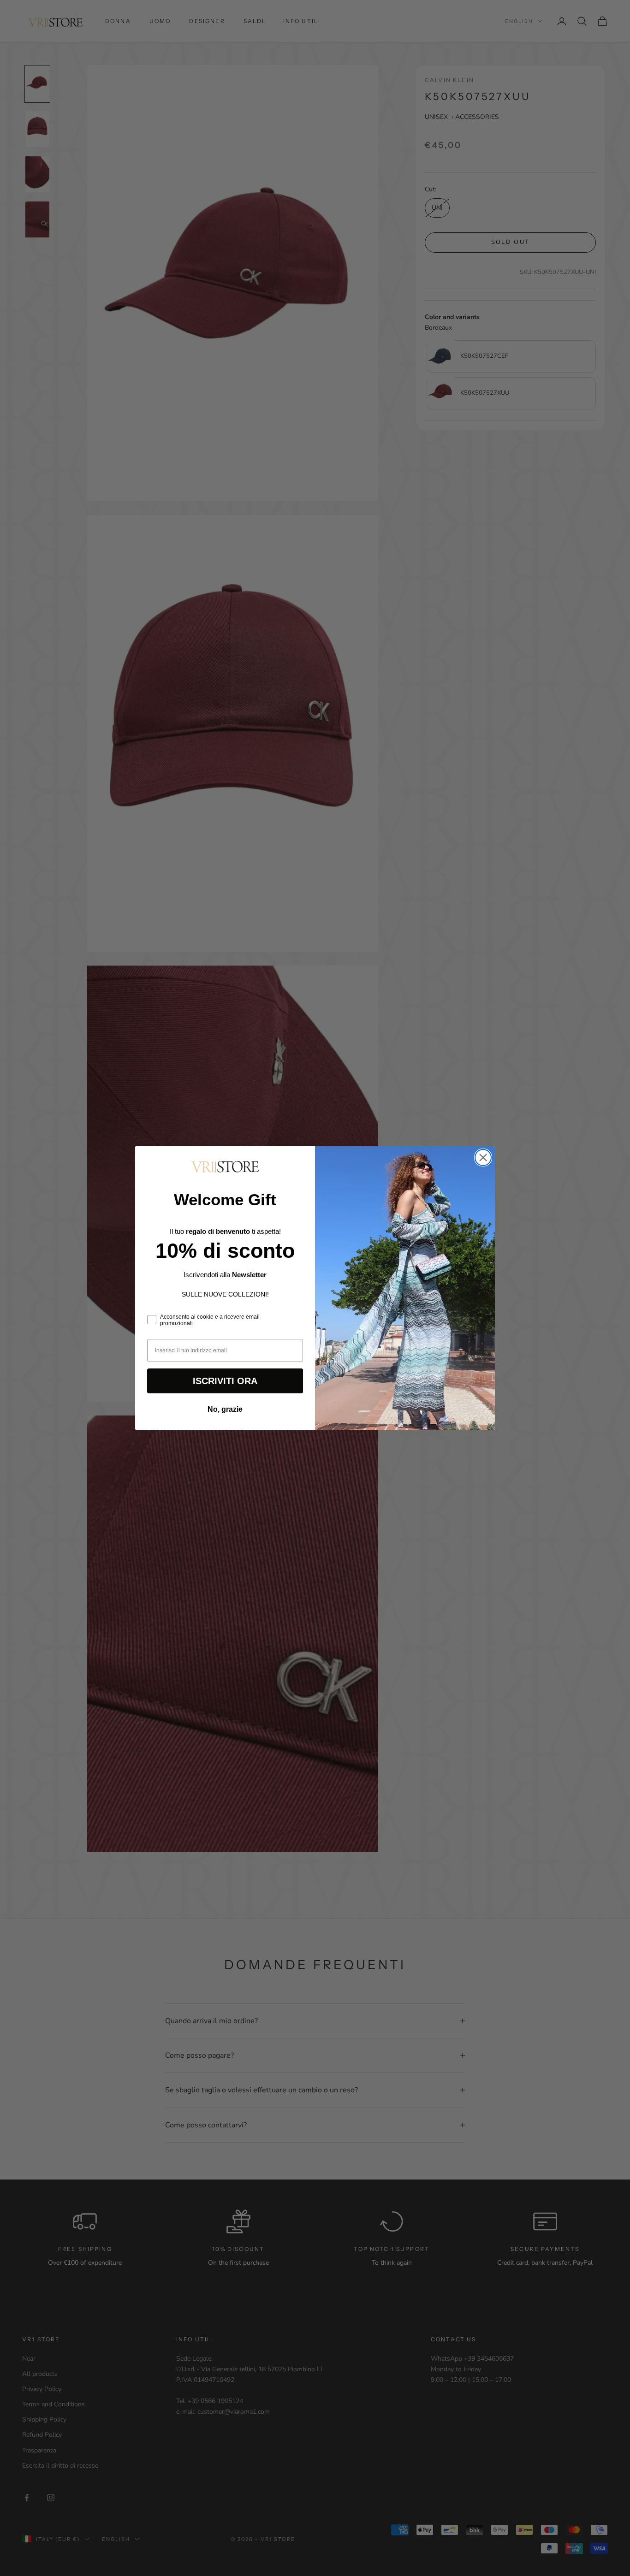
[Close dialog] (483, 1158)
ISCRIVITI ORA (225, 1381)
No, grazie (225, 1409)
